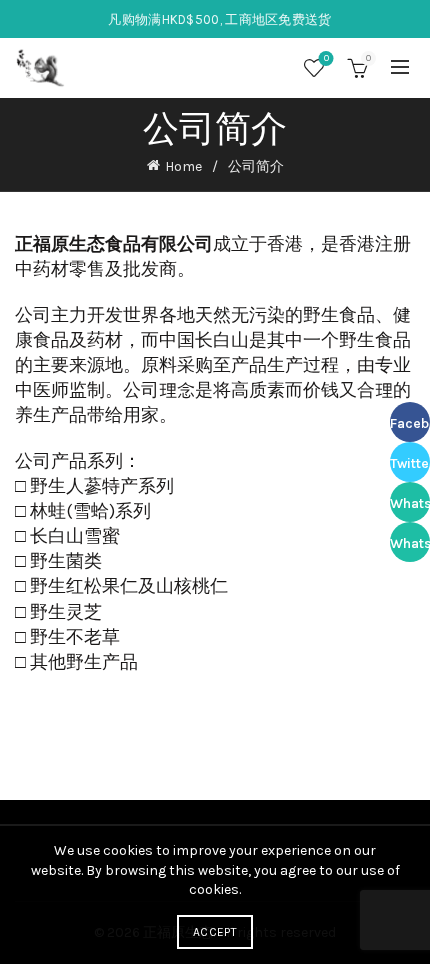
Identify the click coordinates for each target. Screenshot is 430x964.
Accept (215, 932)
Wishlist (326, 58)
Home (183, 166)
